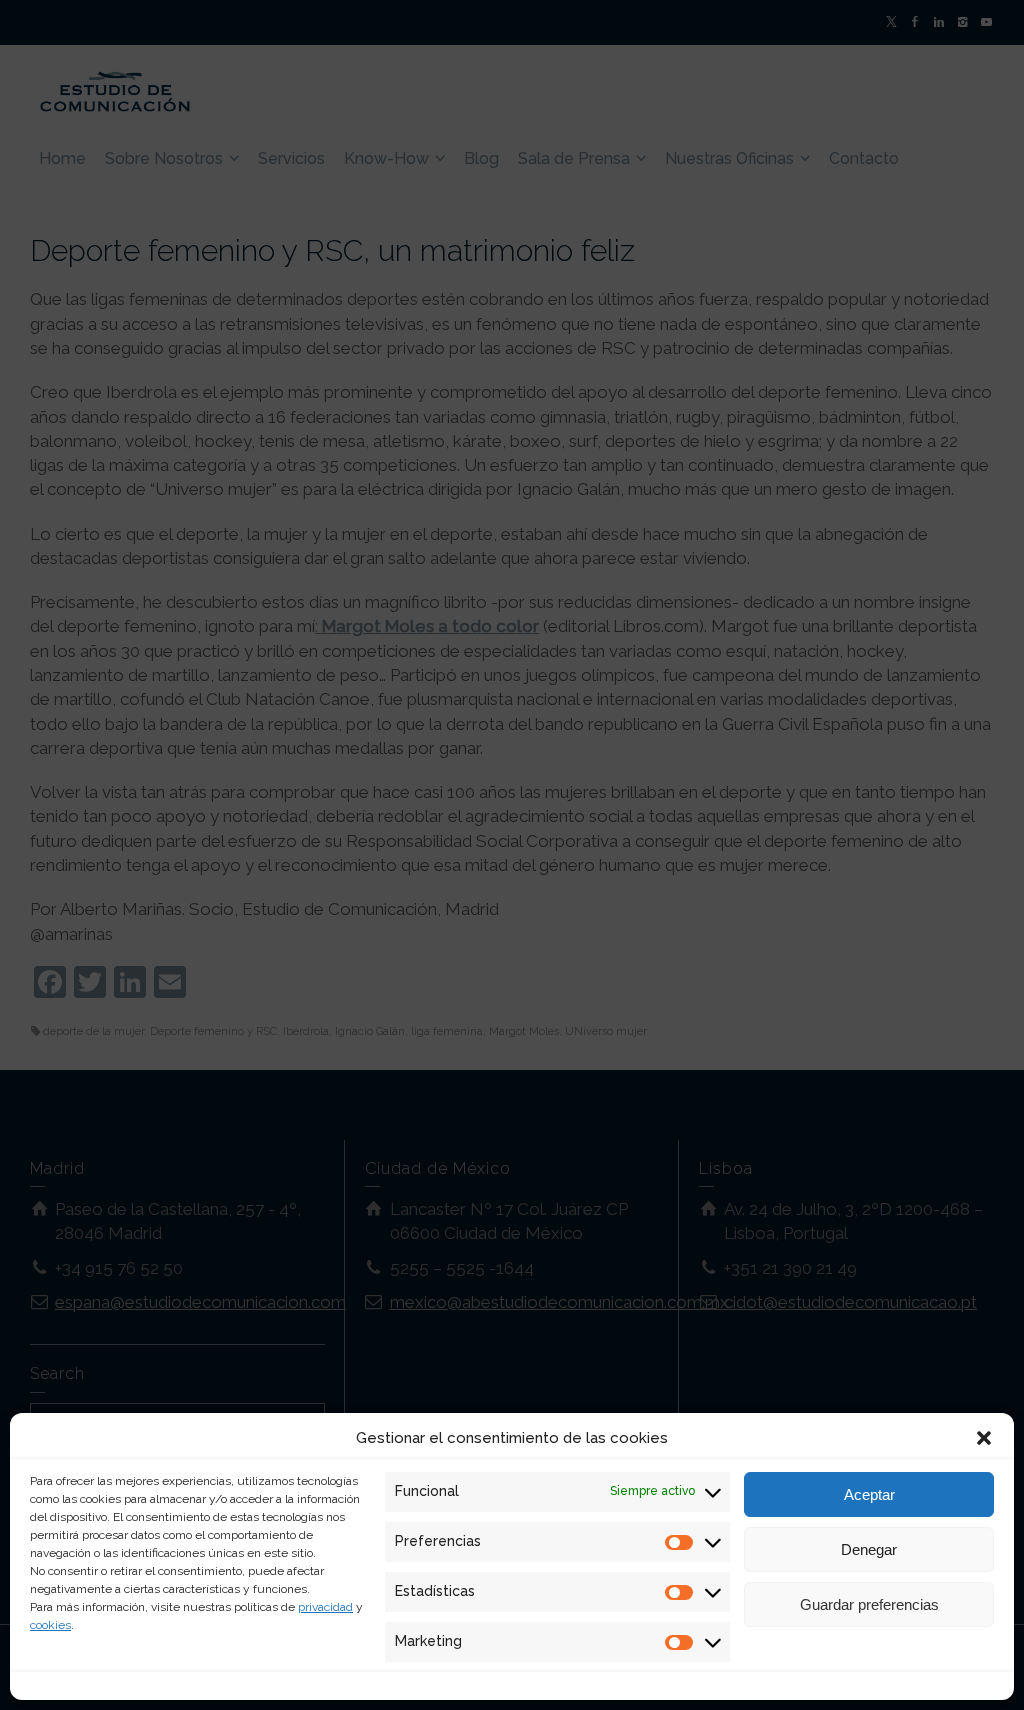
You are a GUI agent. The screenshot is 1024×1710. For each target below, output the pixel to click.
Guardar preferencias (869, 1604)
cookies (50, 1625)
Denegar (869, 1549)
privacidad (325, 1607)
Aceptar (869, 1494)
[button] (984, 1438)
